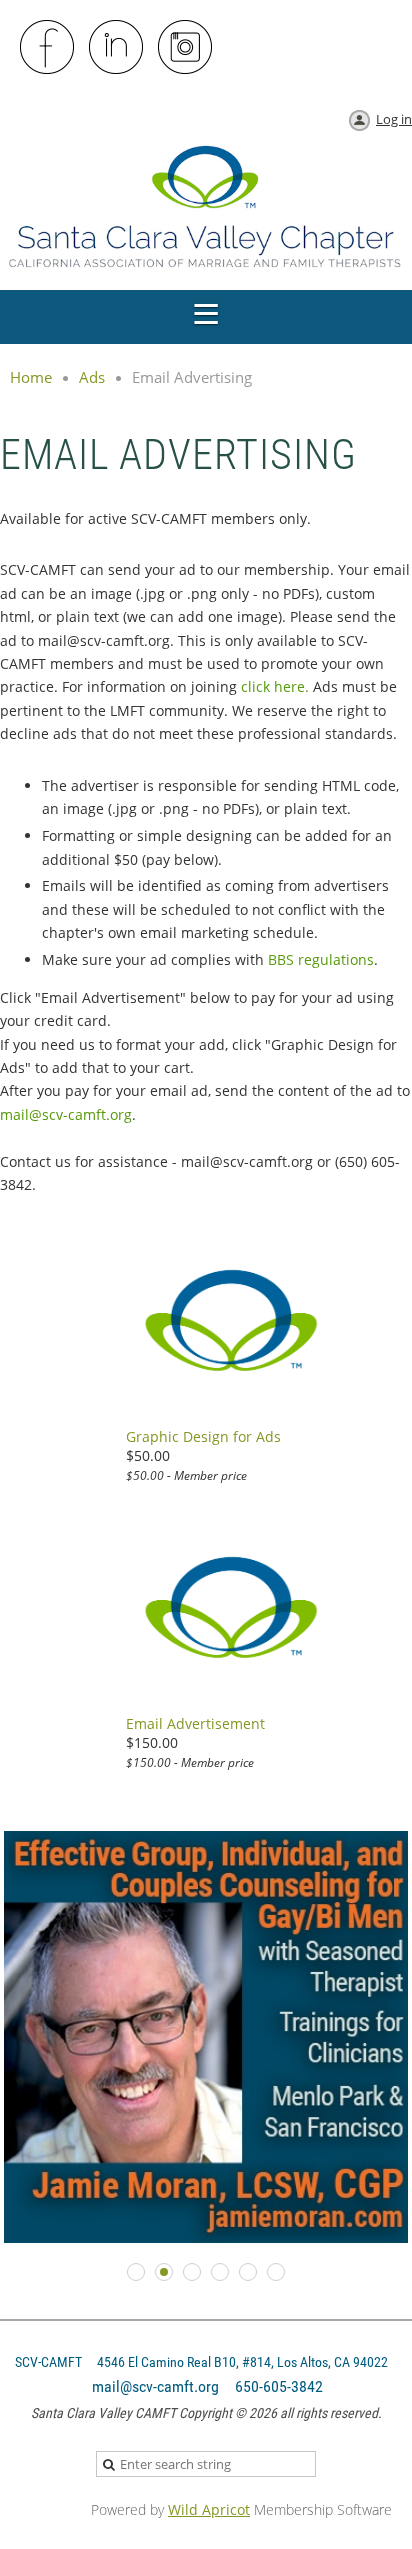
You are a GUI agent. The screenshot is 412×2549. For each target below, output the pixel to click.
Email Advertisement (195, 1723)
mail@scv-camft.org (66, 1114)
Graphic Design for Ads (203, 1436)
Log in (394, 119)
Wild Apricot (209, 2509)
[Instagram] (186, 48)
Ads (92, 377)
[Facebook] (48, 48)
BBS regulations (321, 959)
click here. (275, 686)
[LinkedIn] (117, 48)
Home (31, 377)
